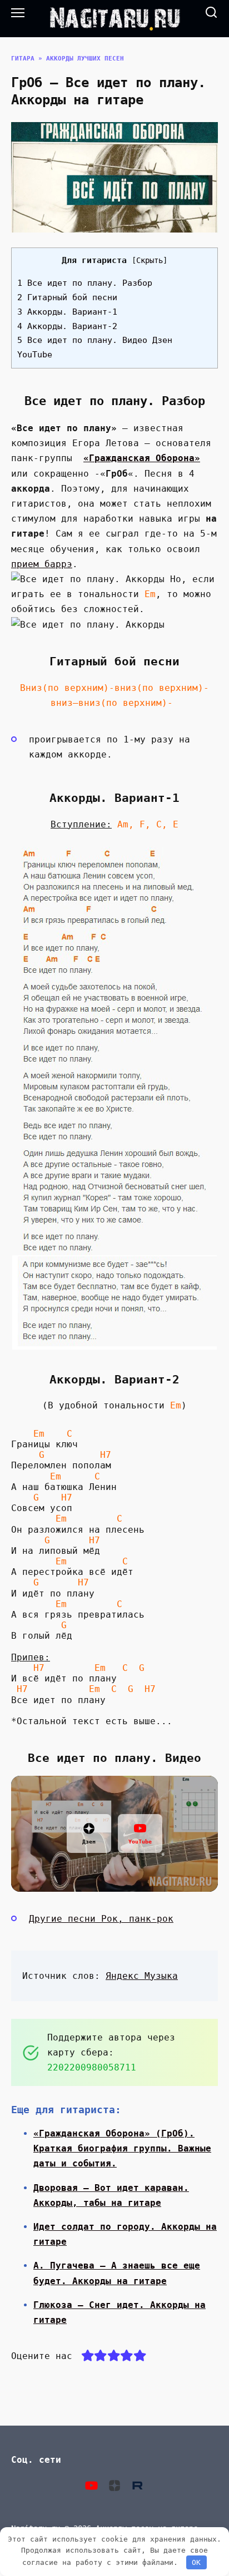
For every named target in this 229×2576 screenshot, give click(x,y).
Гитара (23, 59)
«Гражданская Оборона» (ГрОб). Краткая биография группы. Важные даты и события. (122, 2148)
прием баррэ (42, 564)
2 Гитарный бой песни (67, 297)
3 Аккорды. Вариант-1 (67, 312)
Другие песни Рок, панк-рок (101, 1919)
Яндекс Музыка (142, 1976)
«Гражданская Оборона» (142, 458)
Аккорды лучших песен (85, 59)
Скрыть (150, 260)
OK (196, 2562)
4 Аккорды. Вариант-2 (67, 326)
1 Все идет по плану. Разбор (85, 283)
